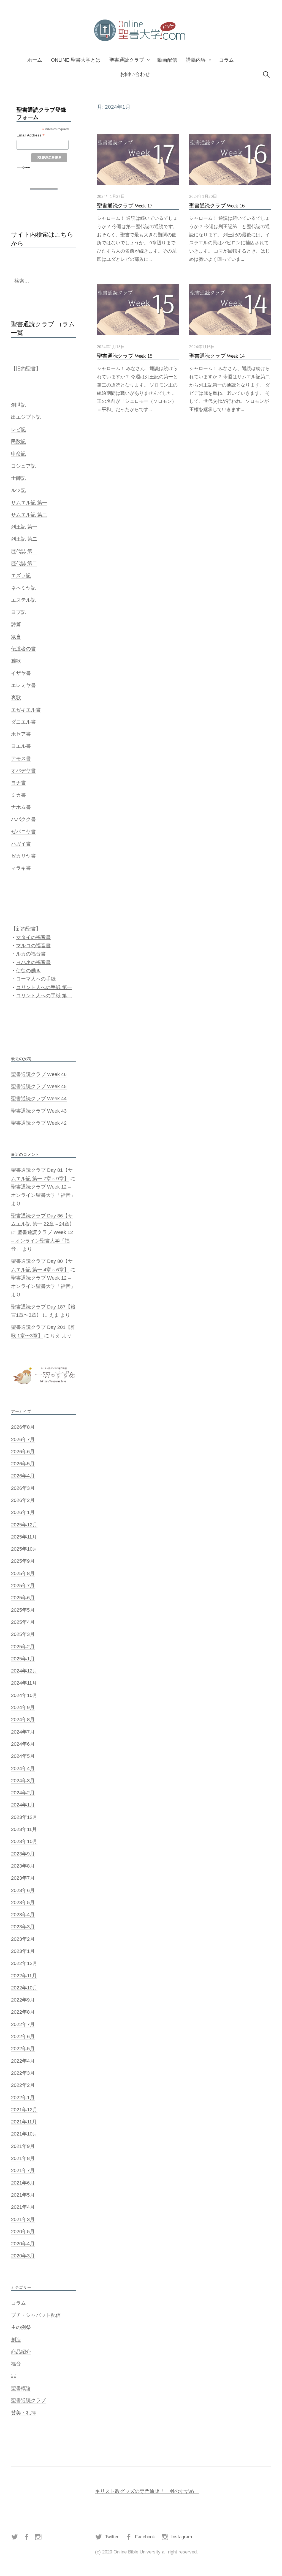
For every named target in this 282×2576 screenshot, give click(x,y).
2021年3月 (23, 2219)
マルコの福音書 (33, 946)
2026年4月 (23, 1476)
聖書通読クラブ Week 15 (125, 356)
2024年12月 (24, 1671)
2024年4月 (23, 1769)
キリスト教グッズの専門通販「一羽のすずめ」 (147, 2491)
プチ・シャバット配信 (36, 2315)
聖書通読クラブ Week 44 (39, 1099)
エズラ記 (21, 576)
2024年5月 (23, 1756)
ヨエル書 (21, 746)
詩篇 (16, 624)
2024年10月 (24, 1695)
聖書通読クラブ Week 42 (39, 1123)
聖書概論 (21, 2388)
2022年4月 (23, 2061)
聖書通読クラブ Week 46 (39, 1074)
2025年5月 (23, 1610)
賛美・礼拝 (23, 2413)
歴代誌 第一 (24, 551)
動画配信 (167, 60)
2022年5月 (23, 2049)
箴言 (16, 637)
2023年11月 (24, 1829)
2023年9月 (23, 1854)
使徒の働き (28, 971)
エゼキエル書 (26, 710)
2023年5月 (23, 1902)
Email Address (31, 135)
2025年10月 (24, 1549)
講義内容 (196, 60)
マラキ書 (21, 868)
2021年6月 (23, 2183)
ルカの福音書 (31, 954)
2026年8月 (23, 1427)
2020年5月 (23, 2232)
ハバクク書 (23, 819)
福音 (16, 2364)
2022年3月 (23, 2073)
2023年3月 (23, 1927)
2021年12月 (24, 2110)
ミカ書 (18, 795)
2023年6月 (23, 1890)
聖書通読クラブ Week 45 (39, 1086)
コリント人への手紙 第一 (44, 987)
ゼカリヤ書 (23, 856)
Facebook (145, 2537)
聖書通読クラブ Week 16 (217, 206)
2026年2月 (23, 1500)
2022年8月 (23, 2012)
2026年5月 (23, 1464)
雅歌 (16, 661)
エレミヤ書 (23, 685)
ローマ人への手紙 (36, 979)
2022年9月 (23, 2000)
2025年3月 (23, 1634)
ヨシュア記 (23, 466)
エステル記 (23, 600)
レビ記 (18, 429)
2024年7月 (23, 1732)
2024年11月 (24, 1683)
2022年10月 (24, 1988)
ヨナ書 (18, 783)
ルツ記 (18, 490)
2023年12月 (24, 1817)
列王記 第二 (24, 539)
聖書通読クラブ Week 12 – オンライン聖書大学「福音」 (42, 1241)
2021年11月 (24, 2122)
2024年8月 (23, 1720)
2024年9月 (23, 1707)
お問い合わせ (135, 74)
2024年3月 (23, 1781)
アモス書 (21, 759)
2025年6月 (23, 1598)
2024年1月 (23, 1805)
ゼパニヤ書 (23, 832)
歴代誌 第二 (24, 563)
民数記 (18, 442)
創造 (16, 2340)
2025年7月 (23, 1586)
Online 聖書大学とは (76, 60)
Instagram (182, 2537)
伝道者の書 (23, 649)
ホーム (35, 60)
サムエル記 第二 (29, 515)
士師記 (18, 478)
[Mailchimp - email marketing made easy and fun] (24, 167)
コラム (226, 60)
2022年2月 (23, 2085)
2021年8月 (23, 2158)
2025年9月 (23, 1561)
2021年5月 (23, 2195)
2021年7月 (23, 2170)
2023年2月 (23, 1939)
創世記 (18, 405)
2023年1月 (23, 1951)
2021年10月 (24, 2134)
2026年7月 (23, 1439)
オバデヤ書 (23, 771)
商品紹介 (21, 2352)
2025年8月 (23, 1573)
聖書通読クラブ (127, 60)
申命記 (18, 454)
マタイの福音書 (33, 937)
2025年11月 (24, 1537)
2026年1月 (23, 1512)
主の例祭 (21, 2327)
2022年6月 (23, 2036)
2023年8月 (23, 1866)
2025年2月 (23, 1647)
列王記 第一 (24, 527)
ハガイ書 (21, 844)
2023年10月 (24, 1841)
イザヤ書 (21, 673)
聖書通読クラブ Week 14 (217, 356)
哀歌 (16, 697)
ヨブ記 (18, 612)
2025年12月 (24, 1525)
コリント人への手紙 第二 (44, 996)
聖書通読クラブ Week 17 (125, 206)
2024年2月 (23, 1793)
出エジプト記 (26, 417)
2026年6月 (23, 1452)
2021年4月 (23, 2207)
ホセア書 (21, 734)
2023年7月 (23, 1878)
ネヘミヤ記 (23, 588)
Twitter (112, 2537)
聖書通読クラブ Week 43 (39, 1111)
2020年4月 (23, 2244)
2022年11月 (24, 1976)
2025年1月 (23, 1659)
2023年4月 (23, 1915)
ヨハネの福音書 (33, 962)
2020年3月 (23, 2256)
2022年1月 (23, 2098)
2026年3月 (23, 1488)
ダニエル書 (23, 722)
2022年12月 (24, 1963)
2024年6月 (23, 1744)
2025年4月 (23, 1622)
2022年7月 (23, 2024)
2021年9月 (23, 2146)
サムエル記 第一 (29, 503)
